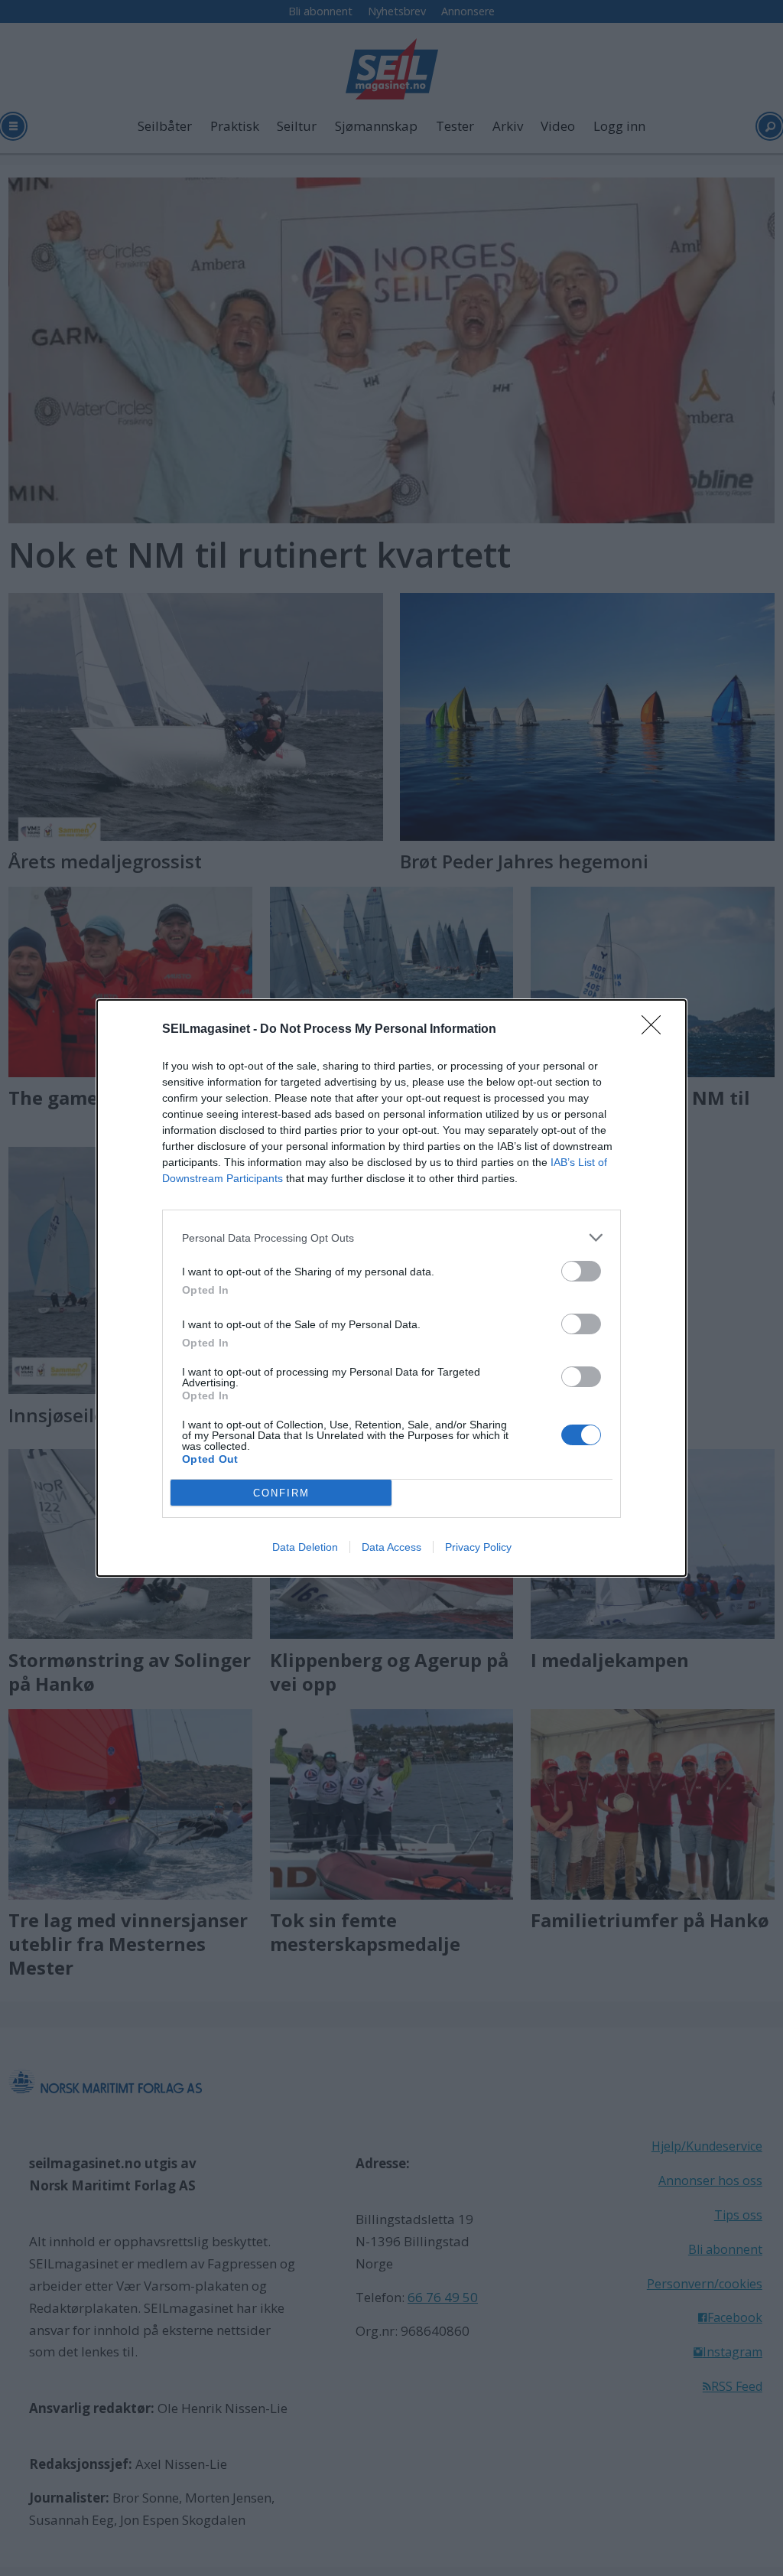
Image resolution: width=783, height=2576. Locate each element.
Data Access (391, 1547)
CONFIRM (281, 1493)
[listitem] (391, 1238)
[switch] (581, 1271)
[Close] (656, 1030)
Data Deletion (305, 1547)
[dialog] (391, 1288)
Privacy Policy (478, 1547)
